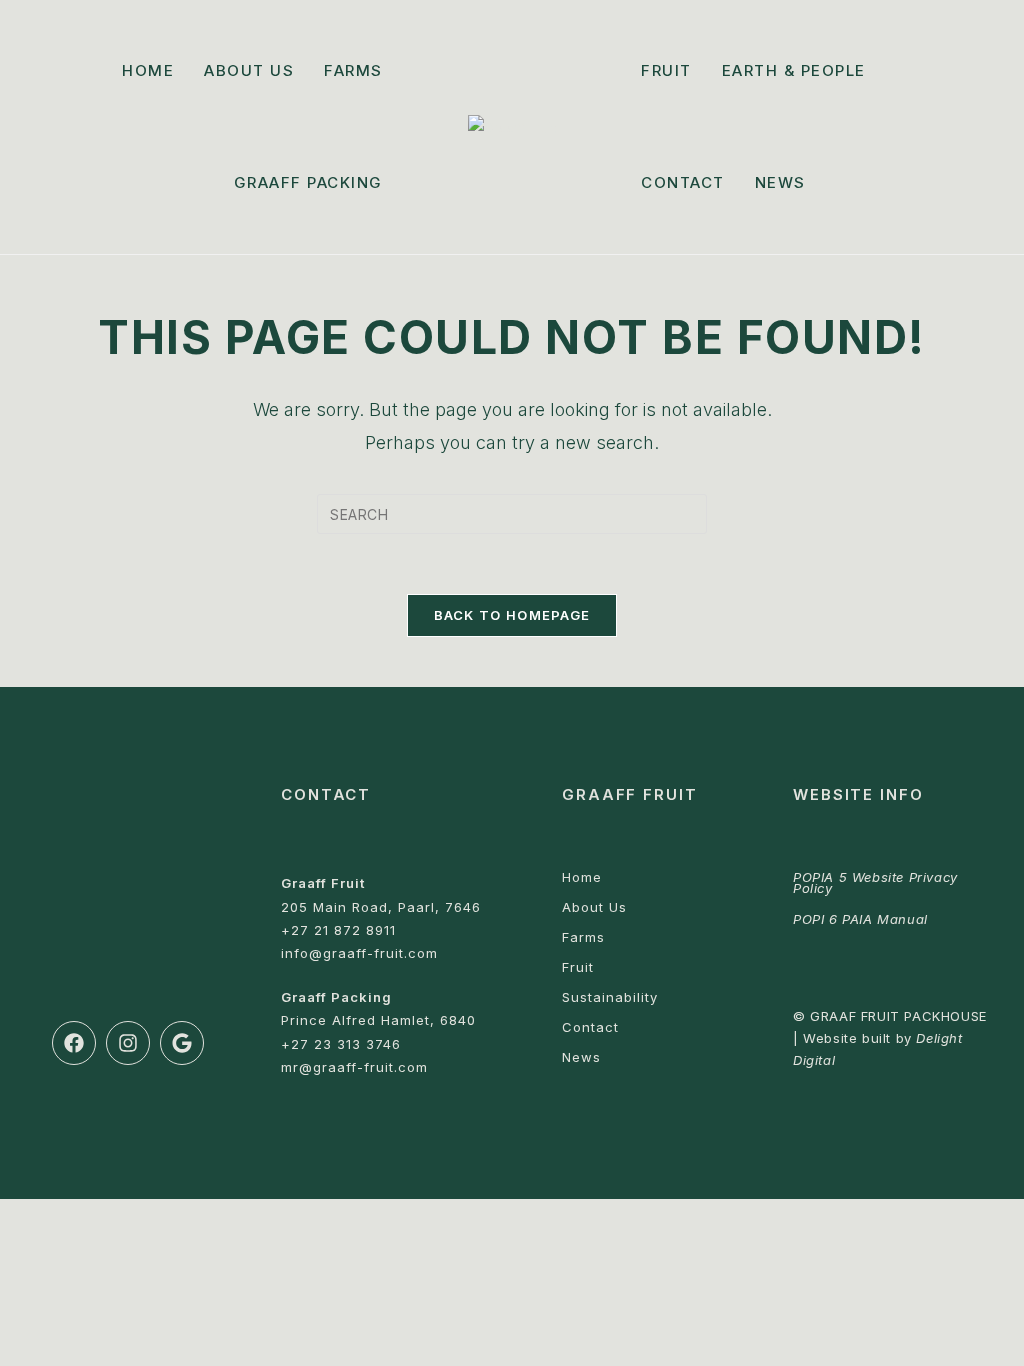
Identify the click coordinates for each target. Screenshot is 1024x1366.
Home (582, 877)
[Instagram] (128, 1043)
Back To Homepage (512, 615)
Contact (590, 1027)
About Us (594, 907)
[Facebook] (74, 1043)
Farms (583, 937)
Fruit (578, 967)
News (581, 1057)
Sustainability (610, 997)
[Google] (182, 1043)
